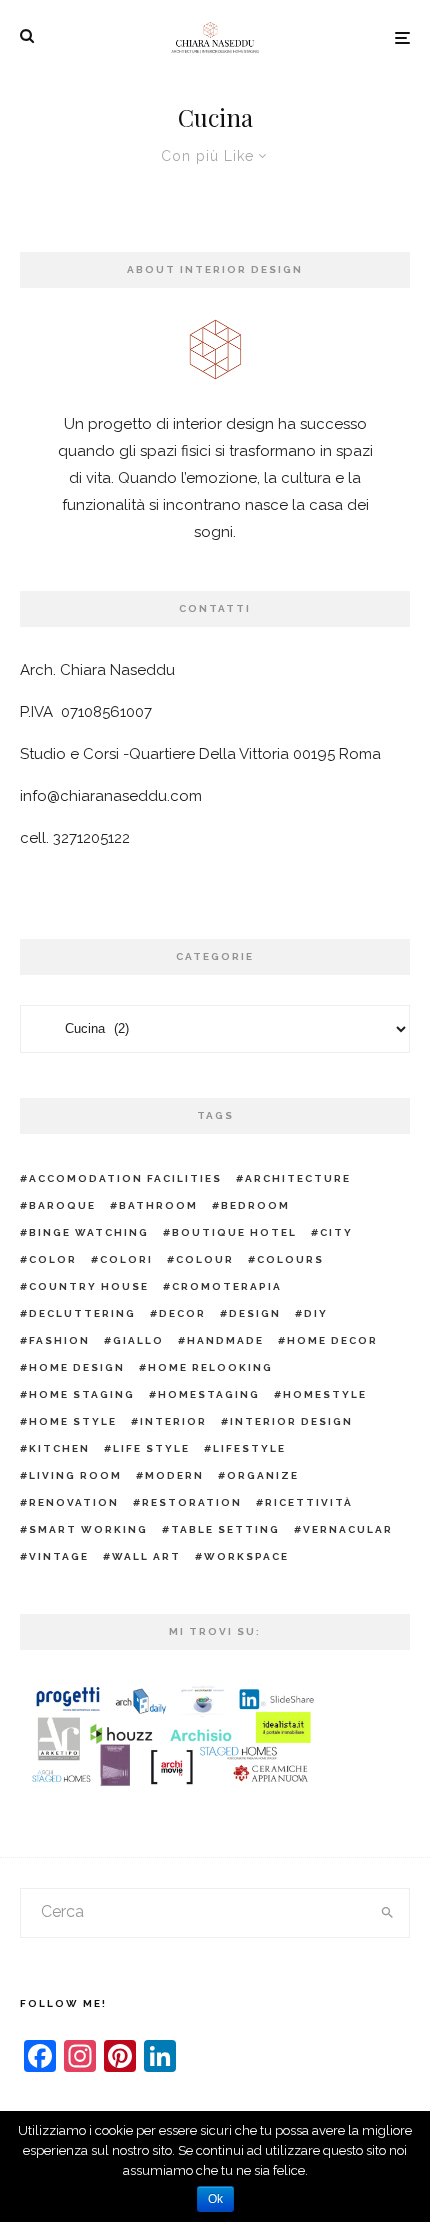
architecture (298, 1178)
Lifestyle (249, 1448)
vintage (59, 1556)
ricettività (309, 1502)
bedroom (255, 1205)
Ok (215, 2199)
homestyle (325, 1394)
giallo (138, 1340)
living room (75, 1475)
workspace (246, 1556)
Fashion (59, 1340)
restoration (192, 1502)
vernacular (348, 1529)
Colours (290, 1259)
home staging (82, 1394)
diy (316, 1313)
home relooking (210, 1367)
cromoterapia (227, 1286)
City (336, 1232)
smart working (88, 1529)
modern (174, 1475)
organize (263, 1475)
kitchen (59, 1448)
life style (151, 1448)
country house (89, 1286)
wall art (146, 1556)
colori (126, 1259)
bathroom (158, 1205)
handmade (225, 1340)
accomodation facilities (125, 1178)
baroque (62, 1205)
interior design (291, 1421)
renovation (74, 1502)
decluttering (82, 1313)
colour (205, 1259)
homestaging (209, 1394)
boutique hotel (234, 1232)
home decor (332, 1340)
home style (73, 1421)
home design (77, 1367)
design (255, 1313)
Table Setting (225, 1529)
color (53, 1259)
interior (173, 1421)
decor (182, 1313)
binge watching (89, 1232)
